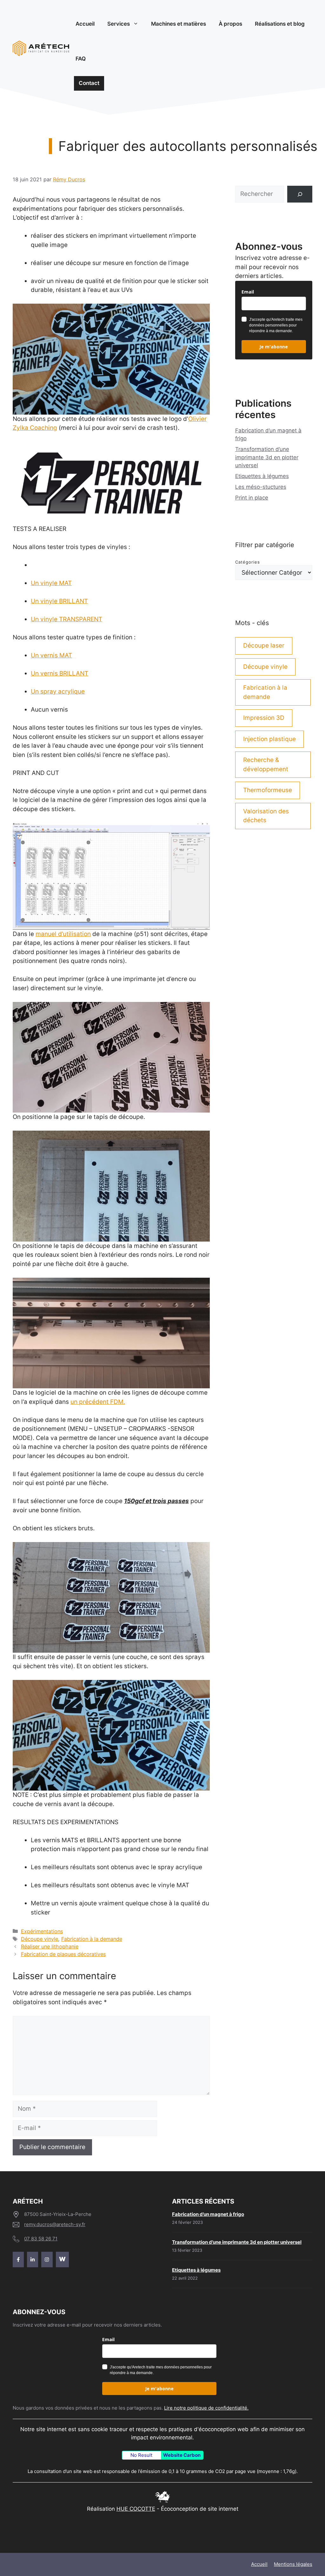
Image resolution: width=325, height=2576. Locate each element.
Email (248, 292)
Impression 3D (264, 718)
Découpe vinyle (40, 1939)
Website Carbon (182, 2455)
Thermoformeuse (268, 790)
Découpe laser (264, 646)
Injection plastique (269, 739)
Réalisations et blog (280, 24)
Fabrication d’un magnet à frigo (208, 2214)
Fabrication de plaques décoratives (63, 1954)
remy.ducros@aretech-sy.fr (55, 2224)
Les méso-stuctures (261, 487)
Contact (89, 83)
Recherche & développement (266, 765)
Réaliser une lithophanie (50, 1947)
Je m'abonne (274, 347)
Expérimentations (42, 1931)
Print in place (252, 498)
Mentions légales (293, 2564)
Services (119, 24)
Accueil (85, 24)
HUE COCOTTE (136, 2509)
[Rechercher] (300, 194)
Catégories (248, 562)
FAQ (81, 59)
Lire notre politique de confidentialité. (206, 2408)
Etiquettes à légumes (262, 476)
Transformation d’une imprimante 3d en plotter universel (267, 457)
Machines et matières (179, 24)
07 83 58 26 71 (41, 2239)
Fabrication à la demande (92, 1939)
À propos (230, 24)
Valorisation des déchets (266, 816)
